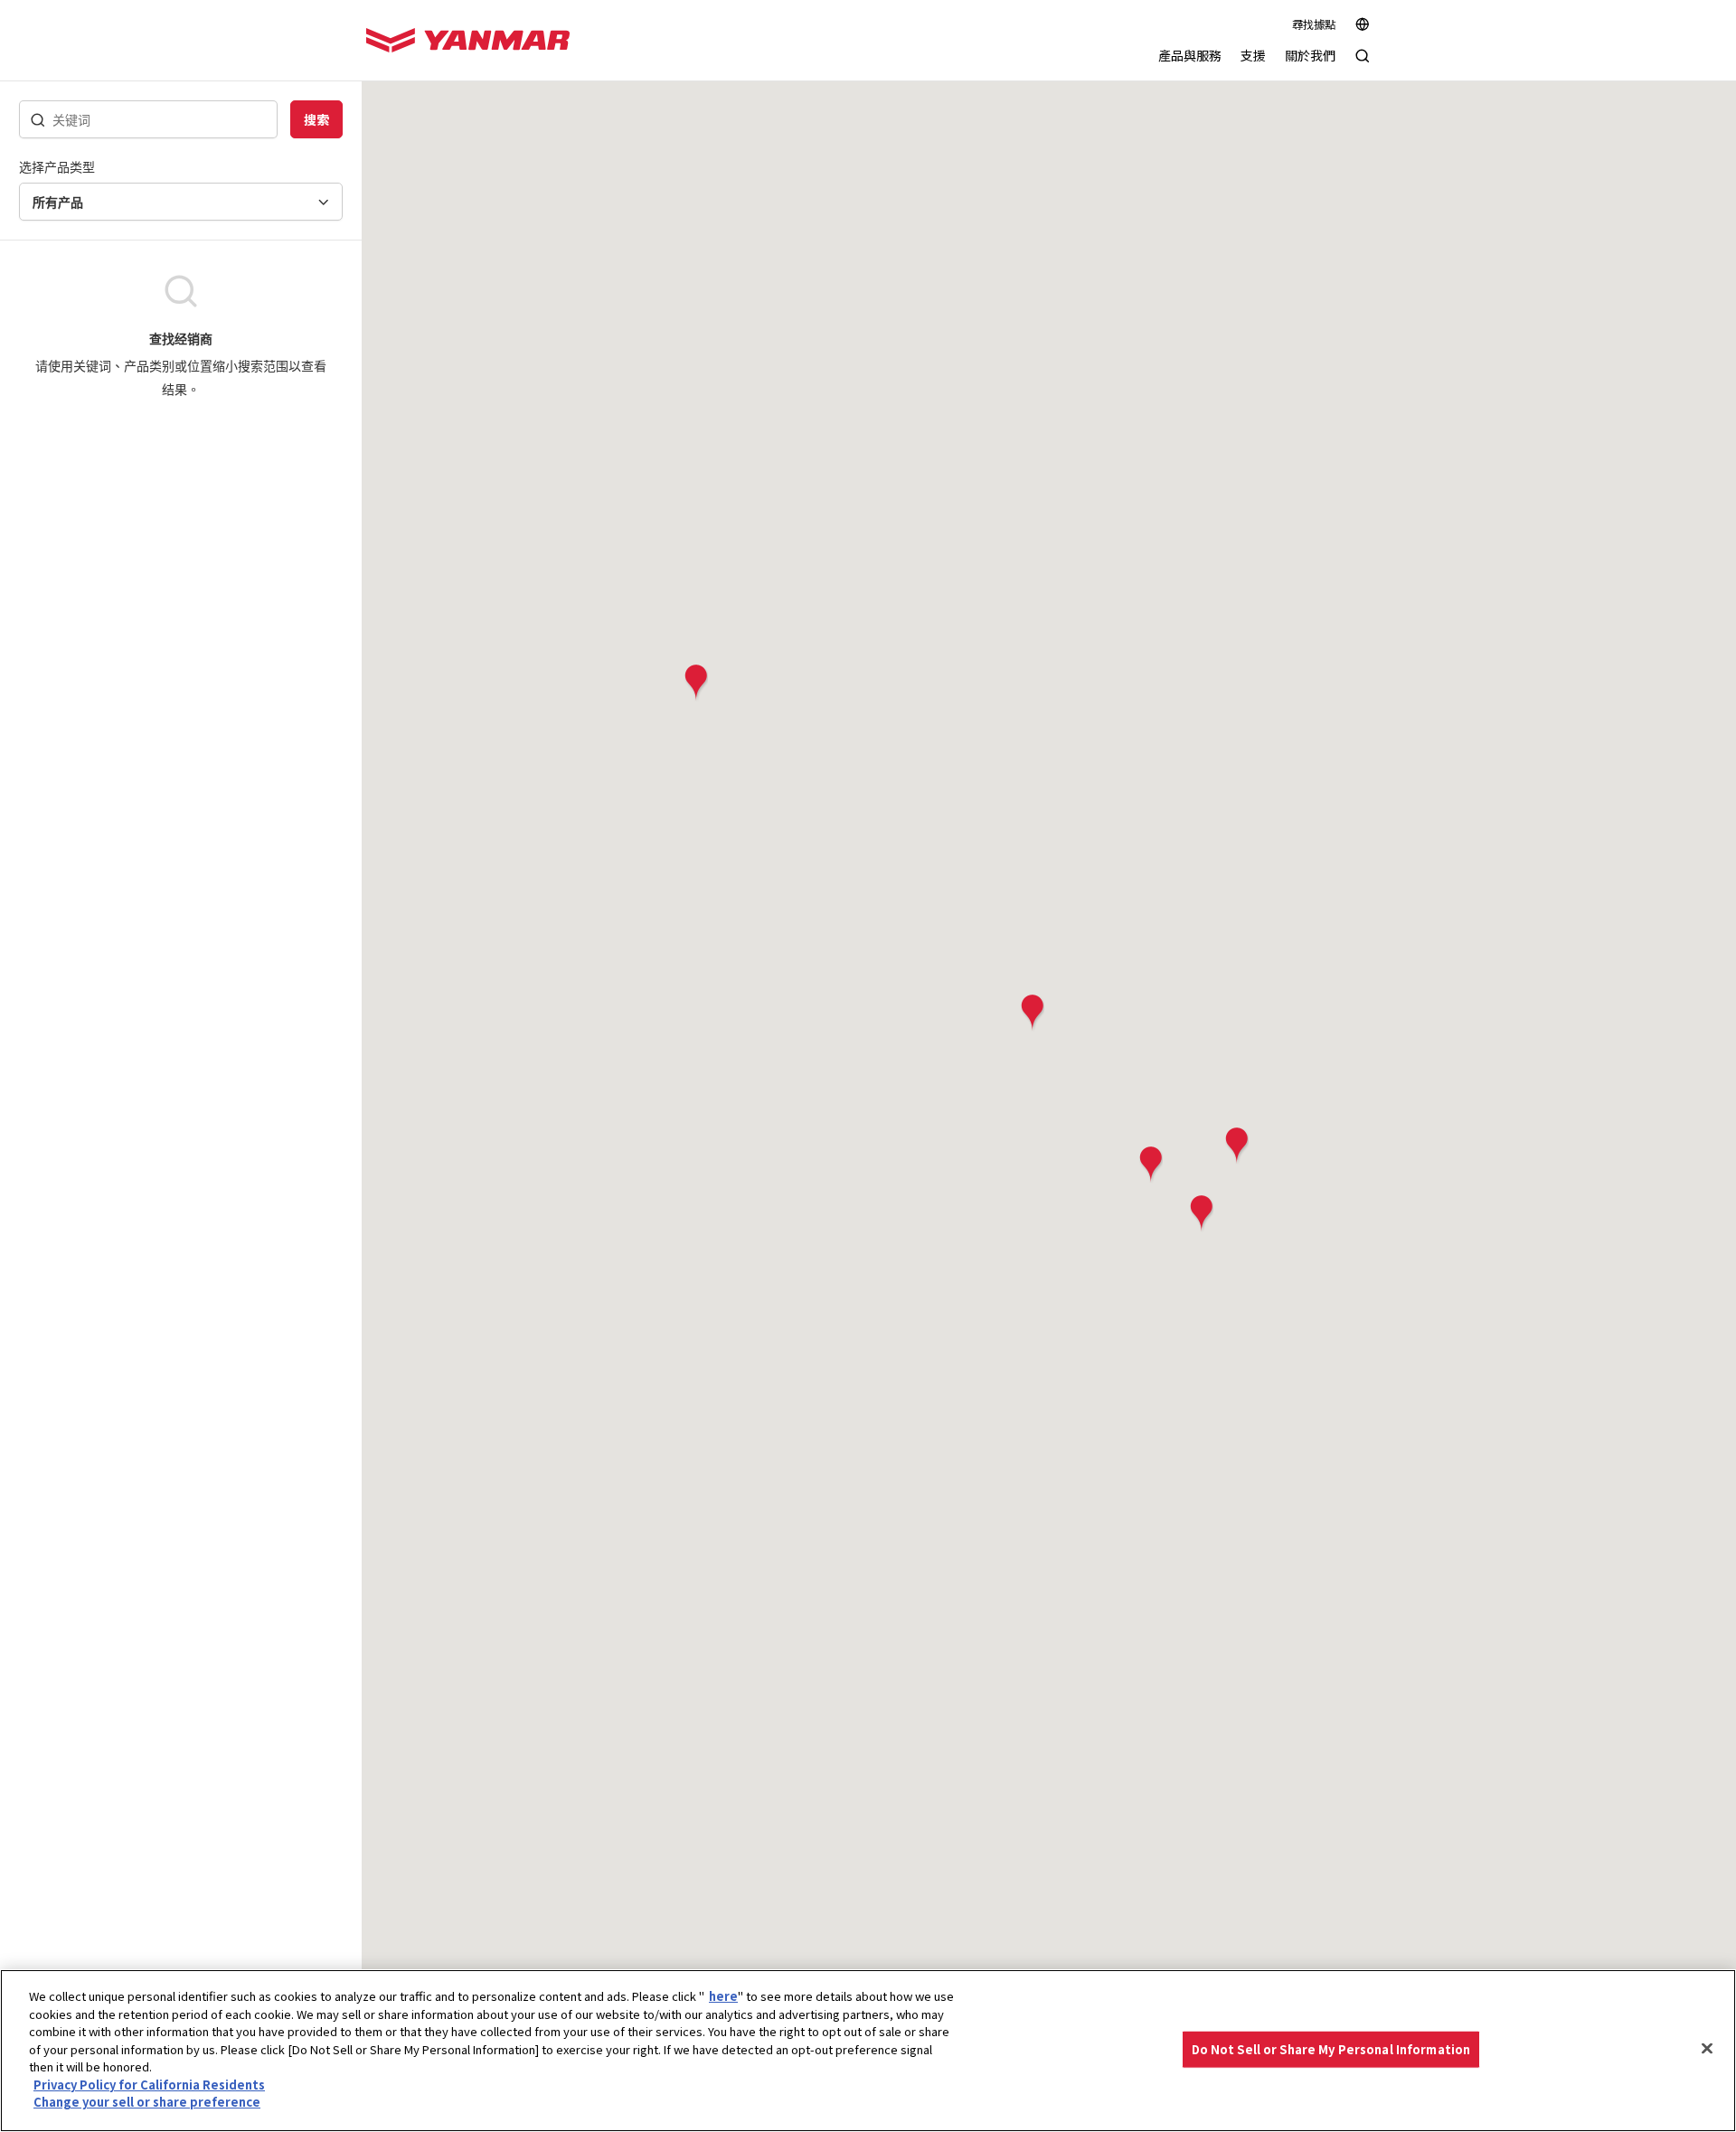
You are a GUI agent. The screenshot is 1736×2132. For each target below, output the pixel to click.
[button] (1237, 1146)
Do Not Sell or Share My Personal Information (1331, 2049)
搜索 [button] (316, 119)
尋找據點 (1314, 24)
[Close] (1707, 2049)
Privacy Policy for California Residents (149, 2085)
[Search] (1363, 65)
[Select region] (1363, 24)
